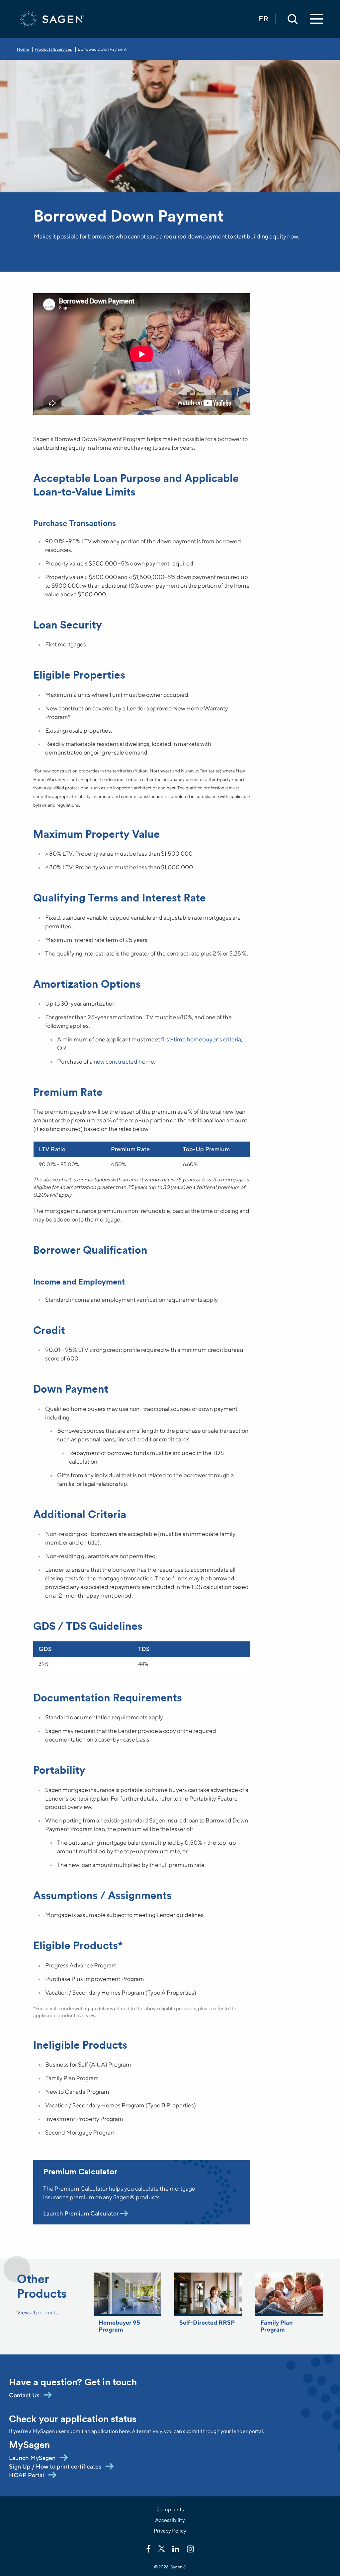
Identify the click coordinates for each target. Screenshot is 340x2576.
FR (263, 19)
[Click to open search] (293, 19)
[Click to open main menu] (316, 19)
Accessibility (170, 2520)
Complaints (170, 2510)
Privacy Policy (170, 2531)
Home (23, 49)
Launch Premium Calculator (81, 2213)
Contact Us (24, 2395)
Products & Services (53, 49)
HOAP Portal (27, 2475)
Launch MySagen (32, 2458)
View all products (37, 2312)
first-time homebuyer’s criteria (201, 1039)
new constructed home (124, 1061)
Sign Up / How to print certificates (55, 2466)
